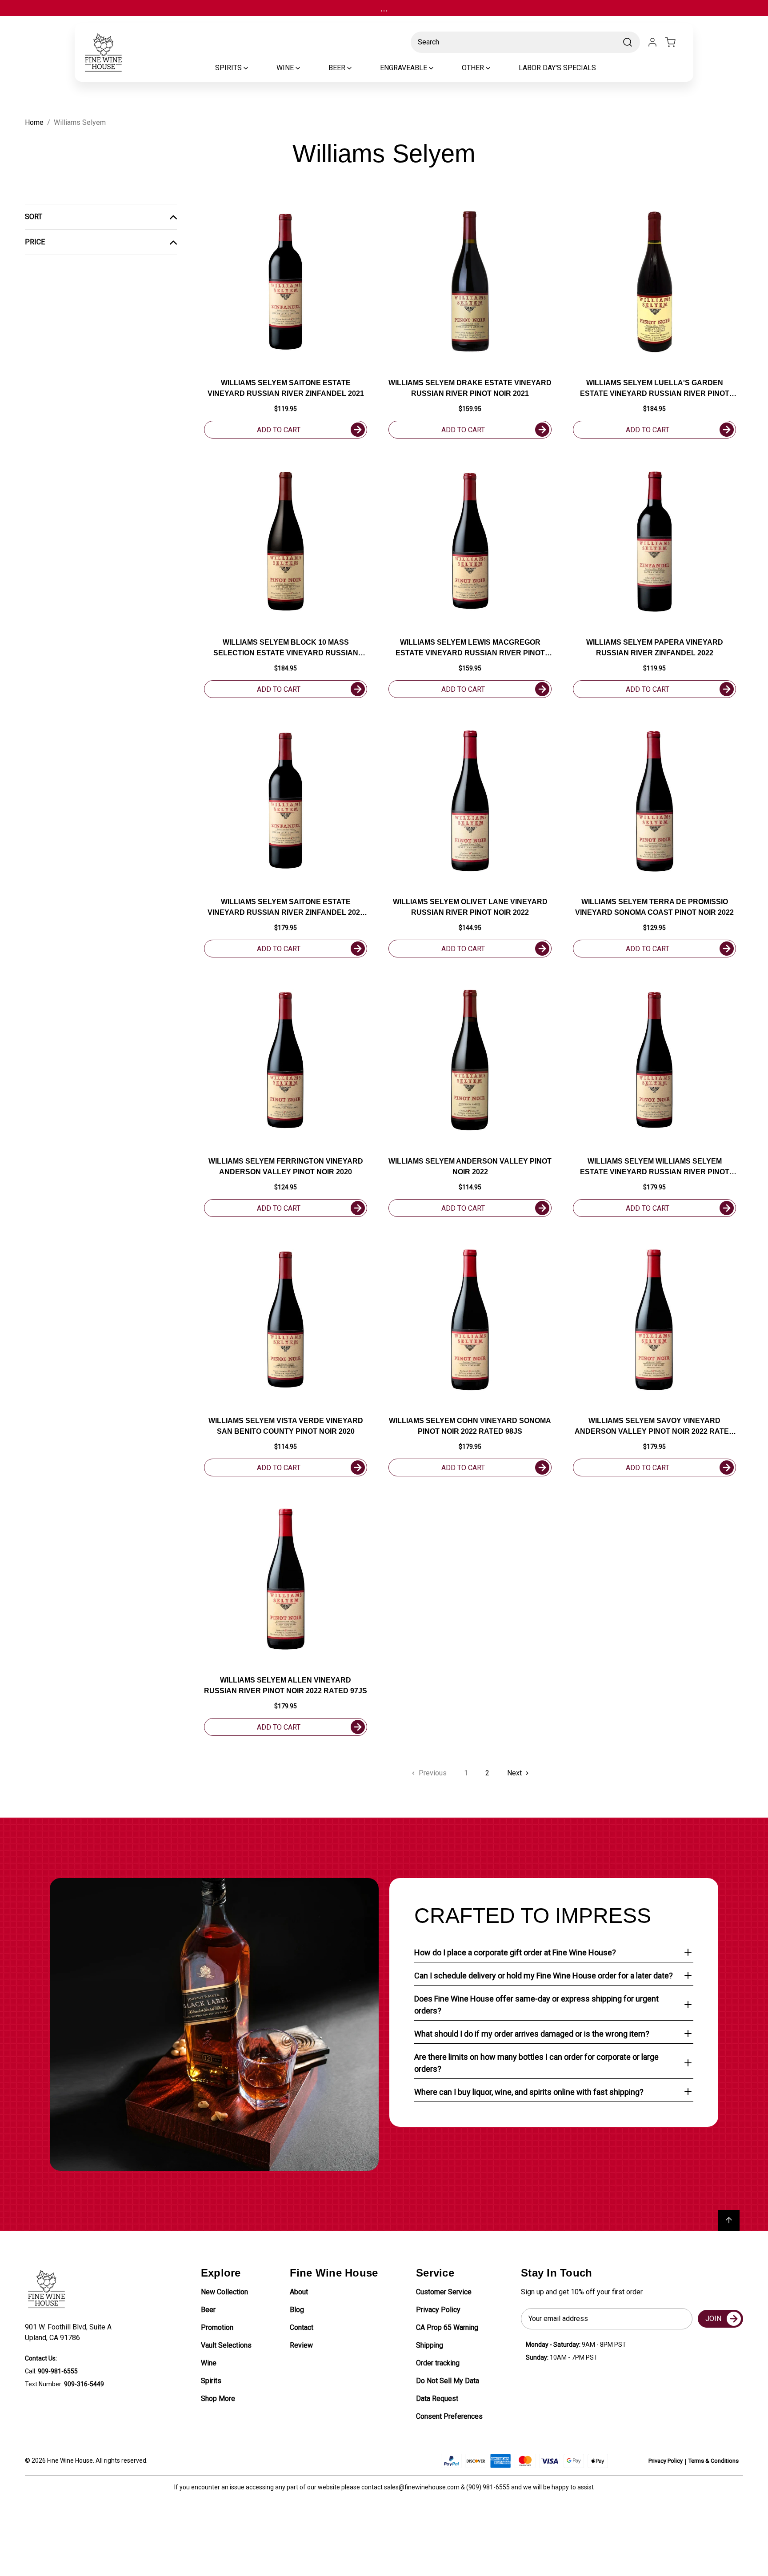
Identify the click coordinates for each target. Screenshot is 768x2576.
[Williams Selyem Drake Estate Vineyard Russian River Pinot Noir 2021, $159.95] (470, 282)
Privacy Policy (438, 2310)
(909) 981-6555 (488, 2487)
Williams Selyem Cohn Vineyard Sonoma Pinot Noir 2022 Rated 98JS (470, 1426)
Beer (208, 2310)
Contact (302, 2327)
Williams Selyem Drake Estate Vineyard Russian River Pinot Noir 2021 (470, 388)
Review (301, 2345)
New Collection (224, 2292)
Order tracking (438, 2363)
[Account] (652, 42)
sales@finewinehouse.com (422, 2487)
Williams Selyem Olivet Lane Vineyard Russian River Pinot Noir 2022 (470, 907)
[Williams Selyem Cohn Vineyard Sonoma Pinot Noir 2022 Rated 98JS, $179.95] (470, 1320)
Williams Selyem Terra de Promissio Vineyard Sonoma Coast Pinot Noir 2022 (654, 907)
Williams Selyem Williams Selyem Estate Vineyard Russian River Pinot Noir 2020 (655, 1167)
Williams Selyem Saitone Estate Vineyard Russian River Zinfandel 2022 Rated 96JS (286, 908)
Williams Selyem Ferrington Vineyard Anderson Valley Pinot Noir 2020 (286, 1166)
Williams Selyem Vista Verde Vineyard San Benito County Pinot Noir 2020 (286, 1426)
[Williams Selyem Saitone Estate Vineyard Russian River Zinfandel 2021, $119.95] (286, 282)
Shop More (218, 2399)
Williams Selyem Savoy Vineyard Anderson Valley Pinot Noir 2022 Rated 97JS (654, 1427)
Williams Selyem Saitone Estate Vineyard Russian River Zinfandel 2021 (286, 388)
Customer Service (444, 2292)
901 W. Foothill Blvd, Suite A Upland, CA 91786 (70, 2332)
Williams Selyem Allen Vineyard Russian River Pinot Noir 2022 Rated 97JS (286, 1685)
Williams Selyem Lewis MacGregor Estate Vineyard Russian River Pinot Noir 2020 (470, 648)
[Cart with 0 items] (676, 42)
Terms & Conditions (714, 2461)
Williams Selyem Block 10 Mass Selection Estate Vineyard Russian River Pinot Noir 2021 (286, 648)
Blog (297, 2310)
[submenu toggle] (253, 68)
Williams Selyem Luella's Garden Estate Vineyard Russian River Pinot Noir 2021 (655, 389)
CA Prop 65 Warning (447, 2327)
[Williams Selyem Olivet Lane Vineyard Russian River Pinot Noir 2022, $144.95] (470, 801)
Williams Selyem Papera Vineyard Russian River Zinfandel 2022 (655, 648)
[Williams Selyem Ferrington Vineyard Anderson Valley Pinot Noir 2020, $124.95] (286, 1060)
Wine (209, 2363)
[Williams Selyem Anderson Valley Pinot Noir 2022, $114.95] (470, 1060)
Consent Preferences (449, 2416)
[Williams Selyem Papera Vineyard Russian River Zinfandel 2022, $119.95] (654, 541)
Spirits (211, 2381)
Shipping (430, 2345)
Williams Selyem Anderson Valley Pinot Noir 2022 (470, 1166)
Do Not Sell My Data (448, 2381)
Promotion (217, 2327)
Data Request (437, 2399)
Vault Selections (226, 2345)
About (299, 2292)
